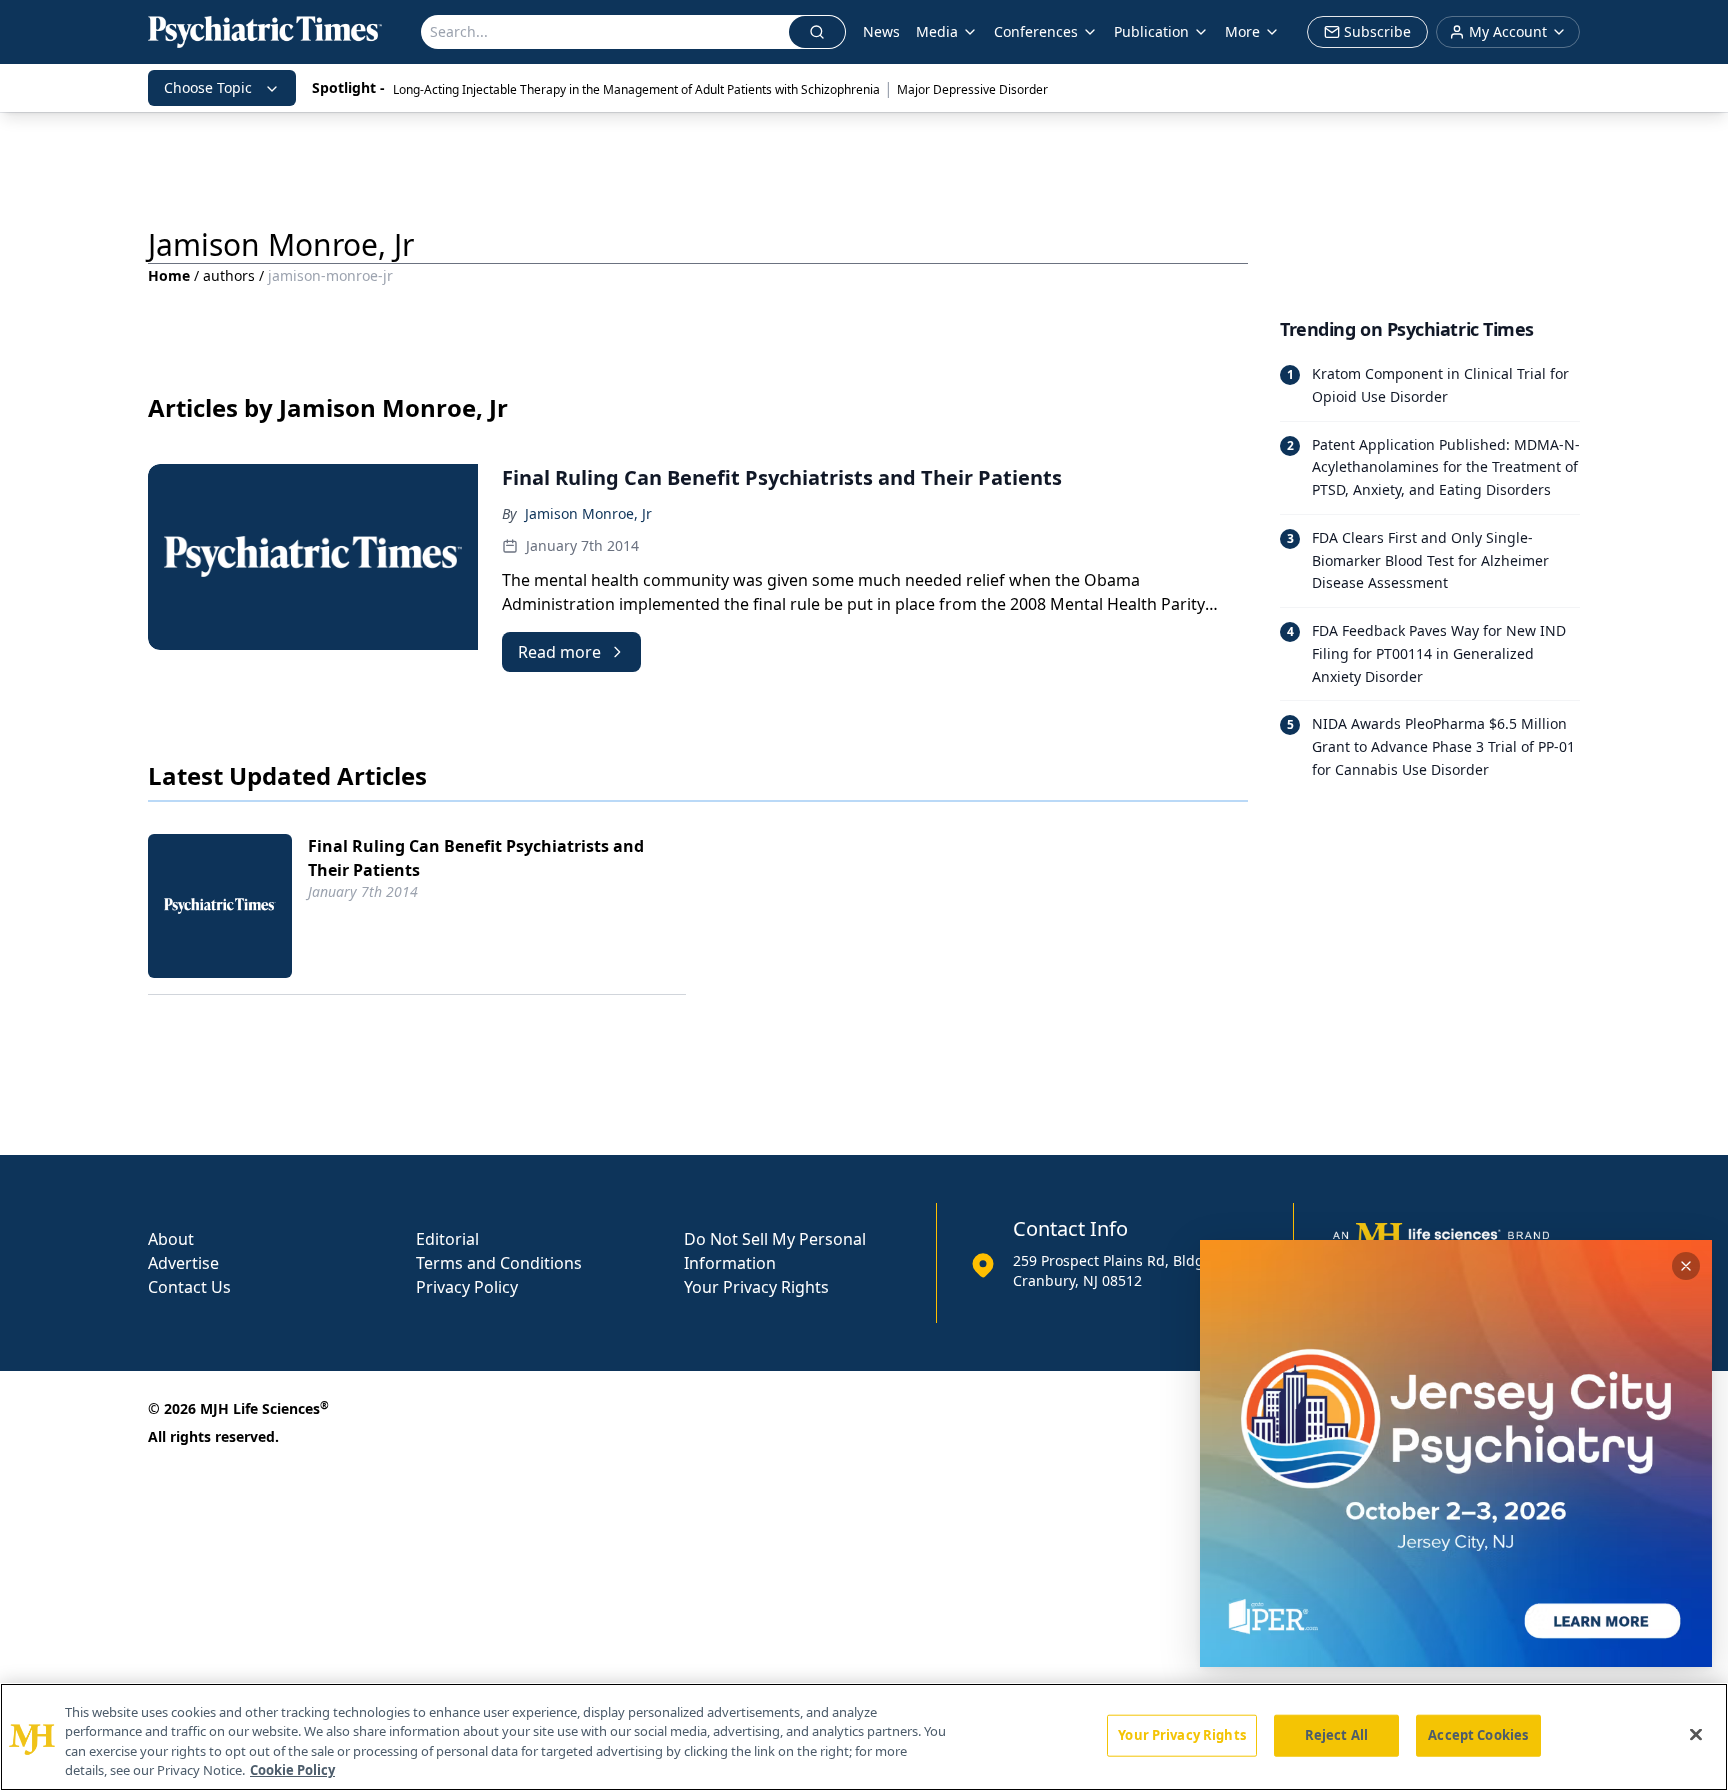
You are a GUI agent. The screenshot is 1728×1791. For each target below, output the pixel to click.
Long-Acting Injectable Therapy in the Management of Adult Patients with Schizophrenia (636, 89)
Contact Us (189, 1287)
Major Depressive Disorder (972, 89)
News (881, 31)
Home (169, 275)
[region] (864, 1737)
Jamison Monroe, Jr (588, 513)
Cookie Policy (292, 1770)
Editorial (447, 1239)
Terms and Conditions (499, 1263)
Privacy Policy (467, 1287)
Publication (1151, 31)
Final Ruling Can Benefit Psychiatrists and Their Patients (476, 858)
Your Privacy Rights (756, 1287)
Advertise (183, 1263)
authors (229, 275)
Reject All (1336, 1735)
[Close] (1696, 1734)
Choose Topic (208, 87)
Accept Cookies (1478, 1735)
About (171, 1239)
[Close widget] (1686, 1266)
